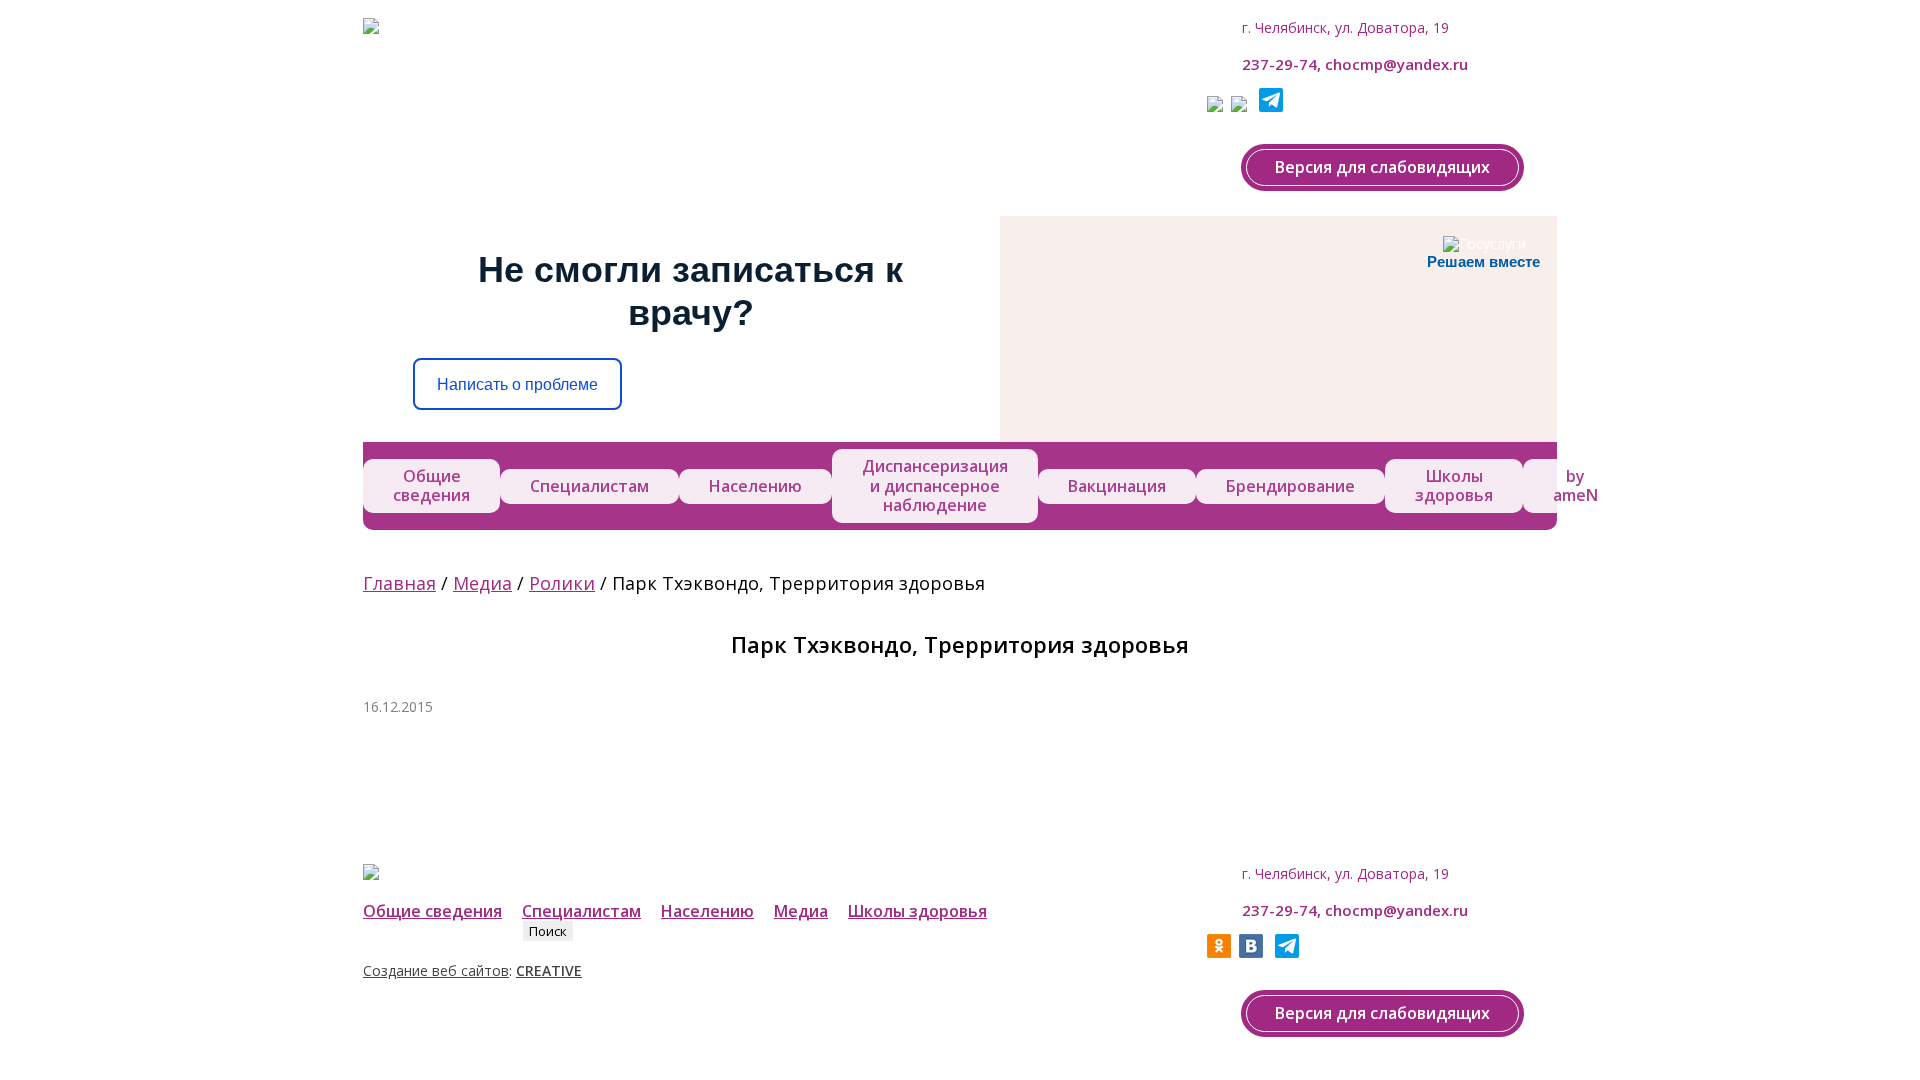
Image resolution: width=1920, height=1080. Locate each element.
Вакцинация (1117, 486)
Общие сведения (431, 485)
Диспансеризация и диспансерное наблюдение (935, 485)
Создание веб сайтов (436, 970)
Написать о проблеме (517, 384)
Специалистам (589, 486)
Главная (399, 583)
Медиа (482, 583)
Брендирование (1290, 486)
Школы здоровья (1454, 485)
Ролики (562, 583)
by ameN (1575, 485)
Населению (755, 486)
